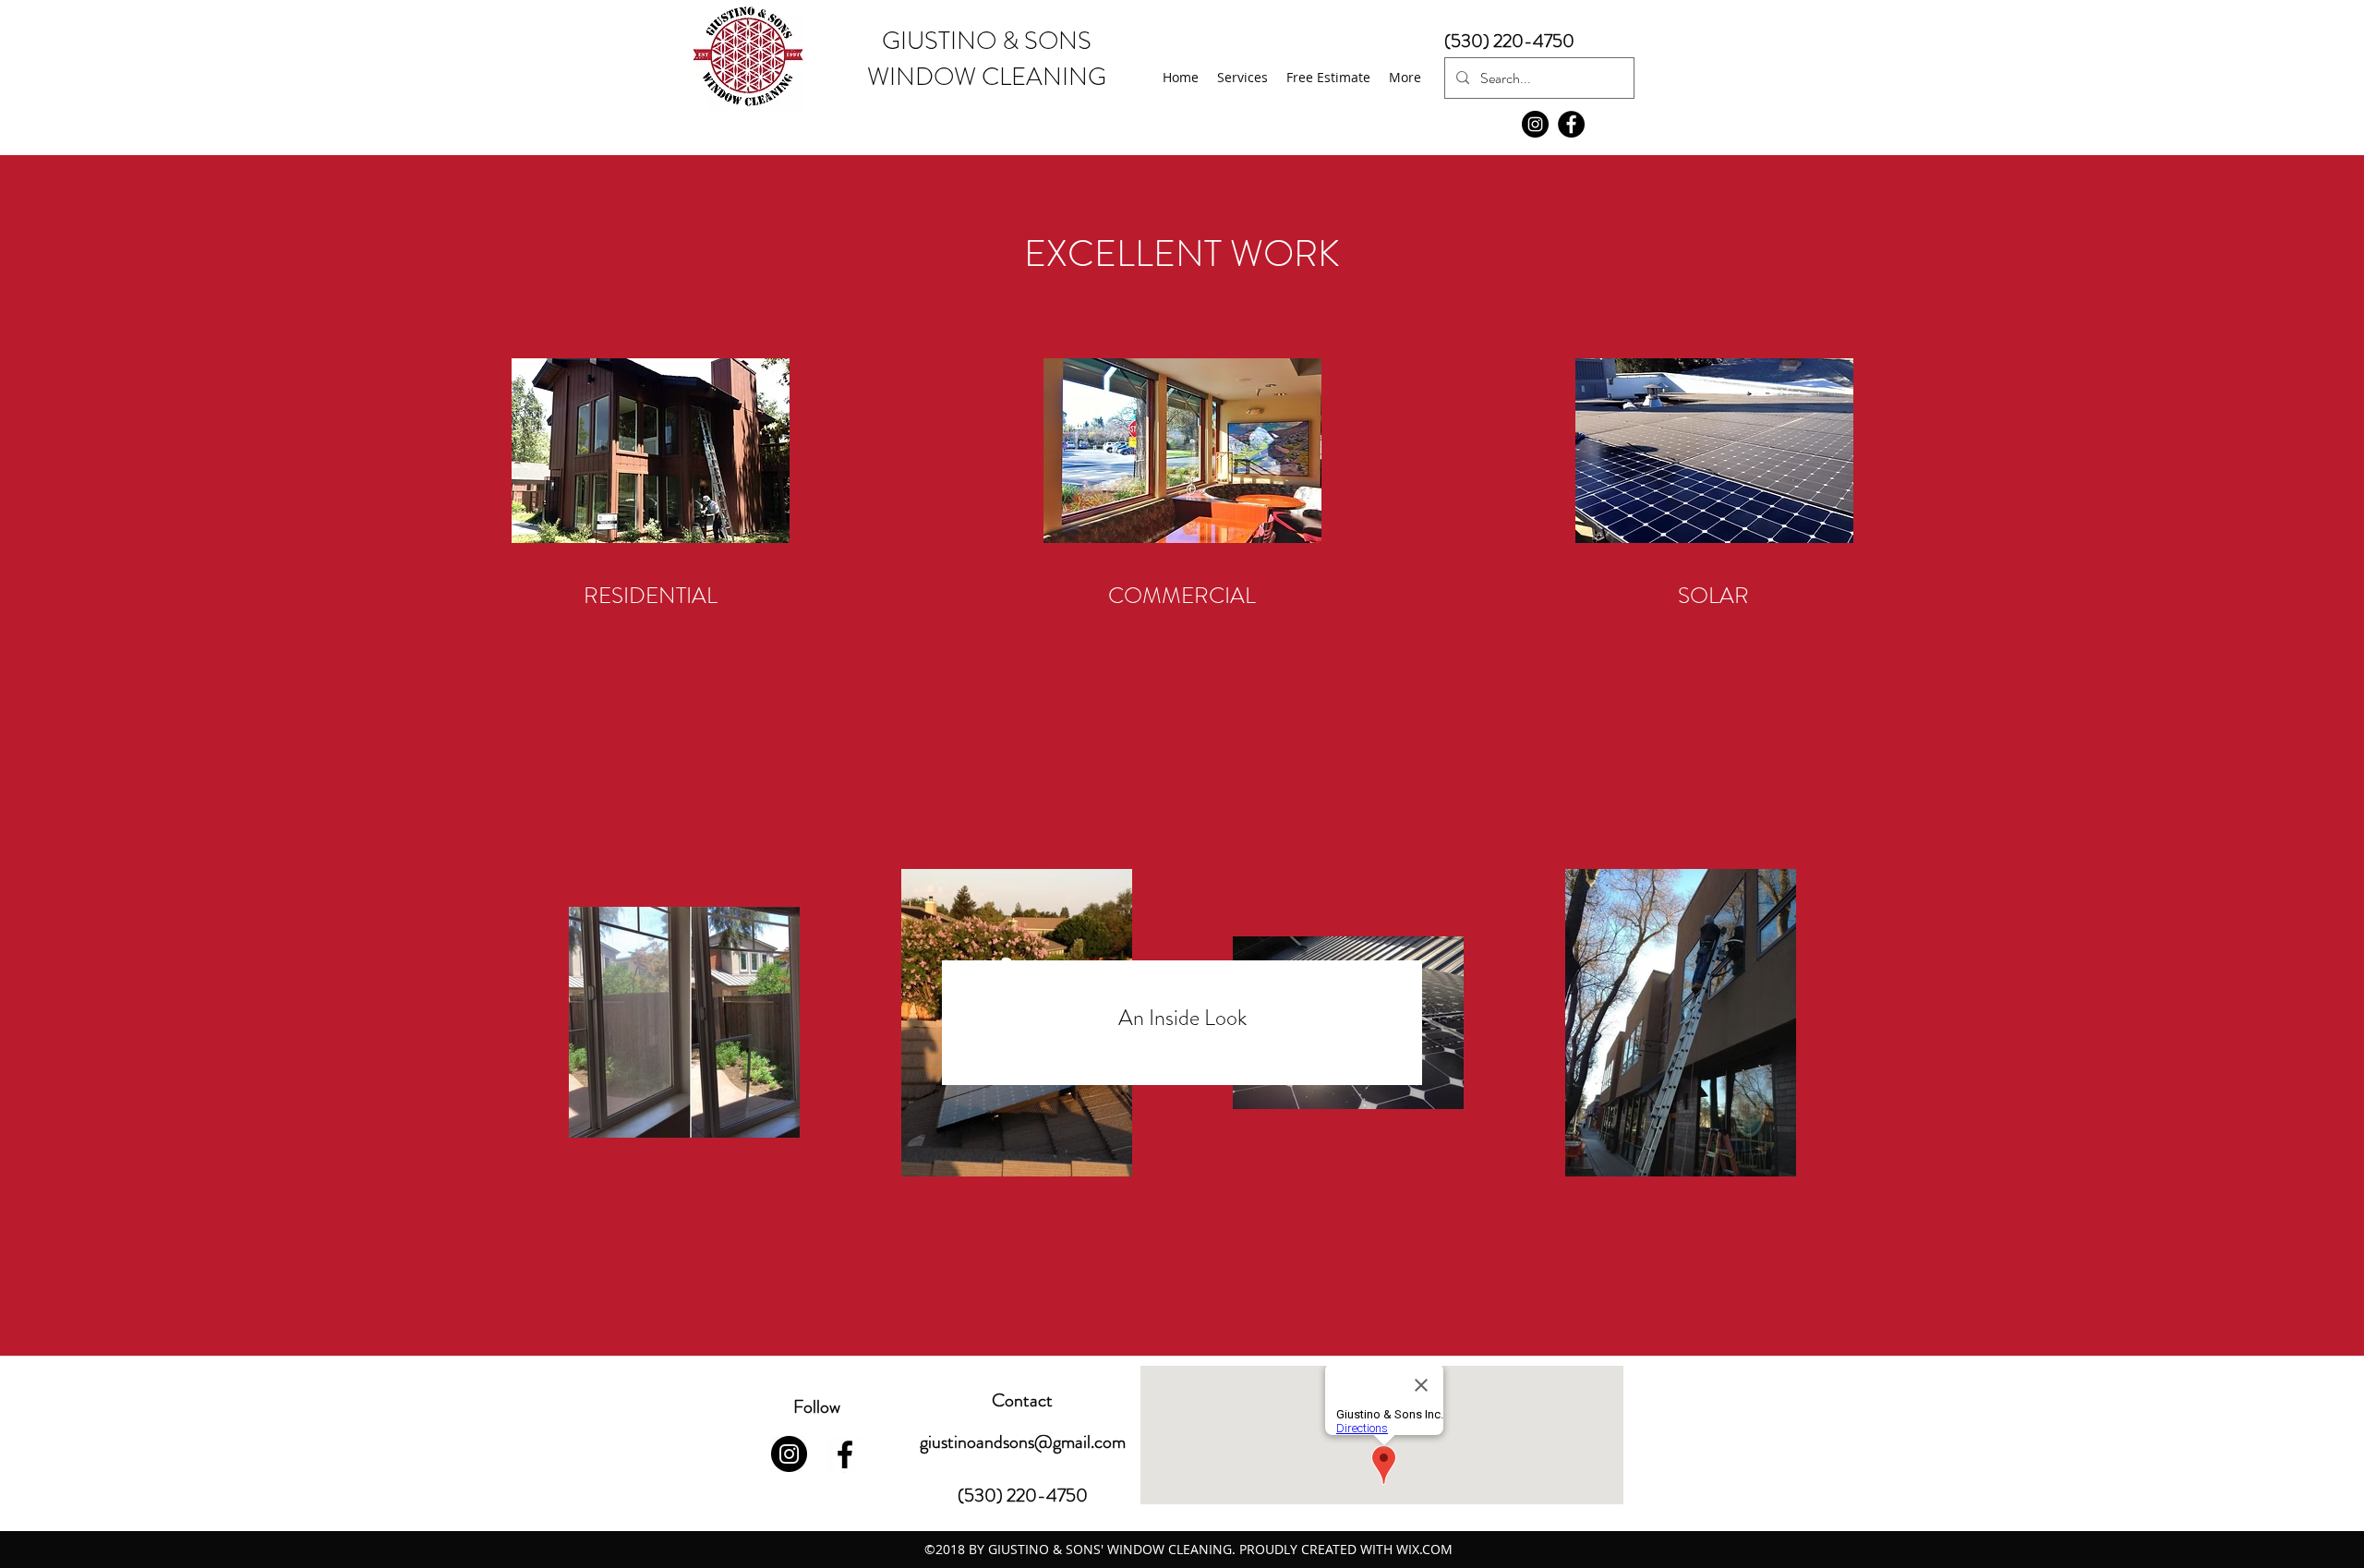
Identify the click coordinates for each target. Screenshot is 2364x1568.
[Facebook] (1571, 124)
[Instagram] (1535, 124)
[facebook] (845, 1454)
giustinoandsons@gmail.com (1023, 1442)
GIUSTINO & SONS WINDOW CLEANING (987, 59)
